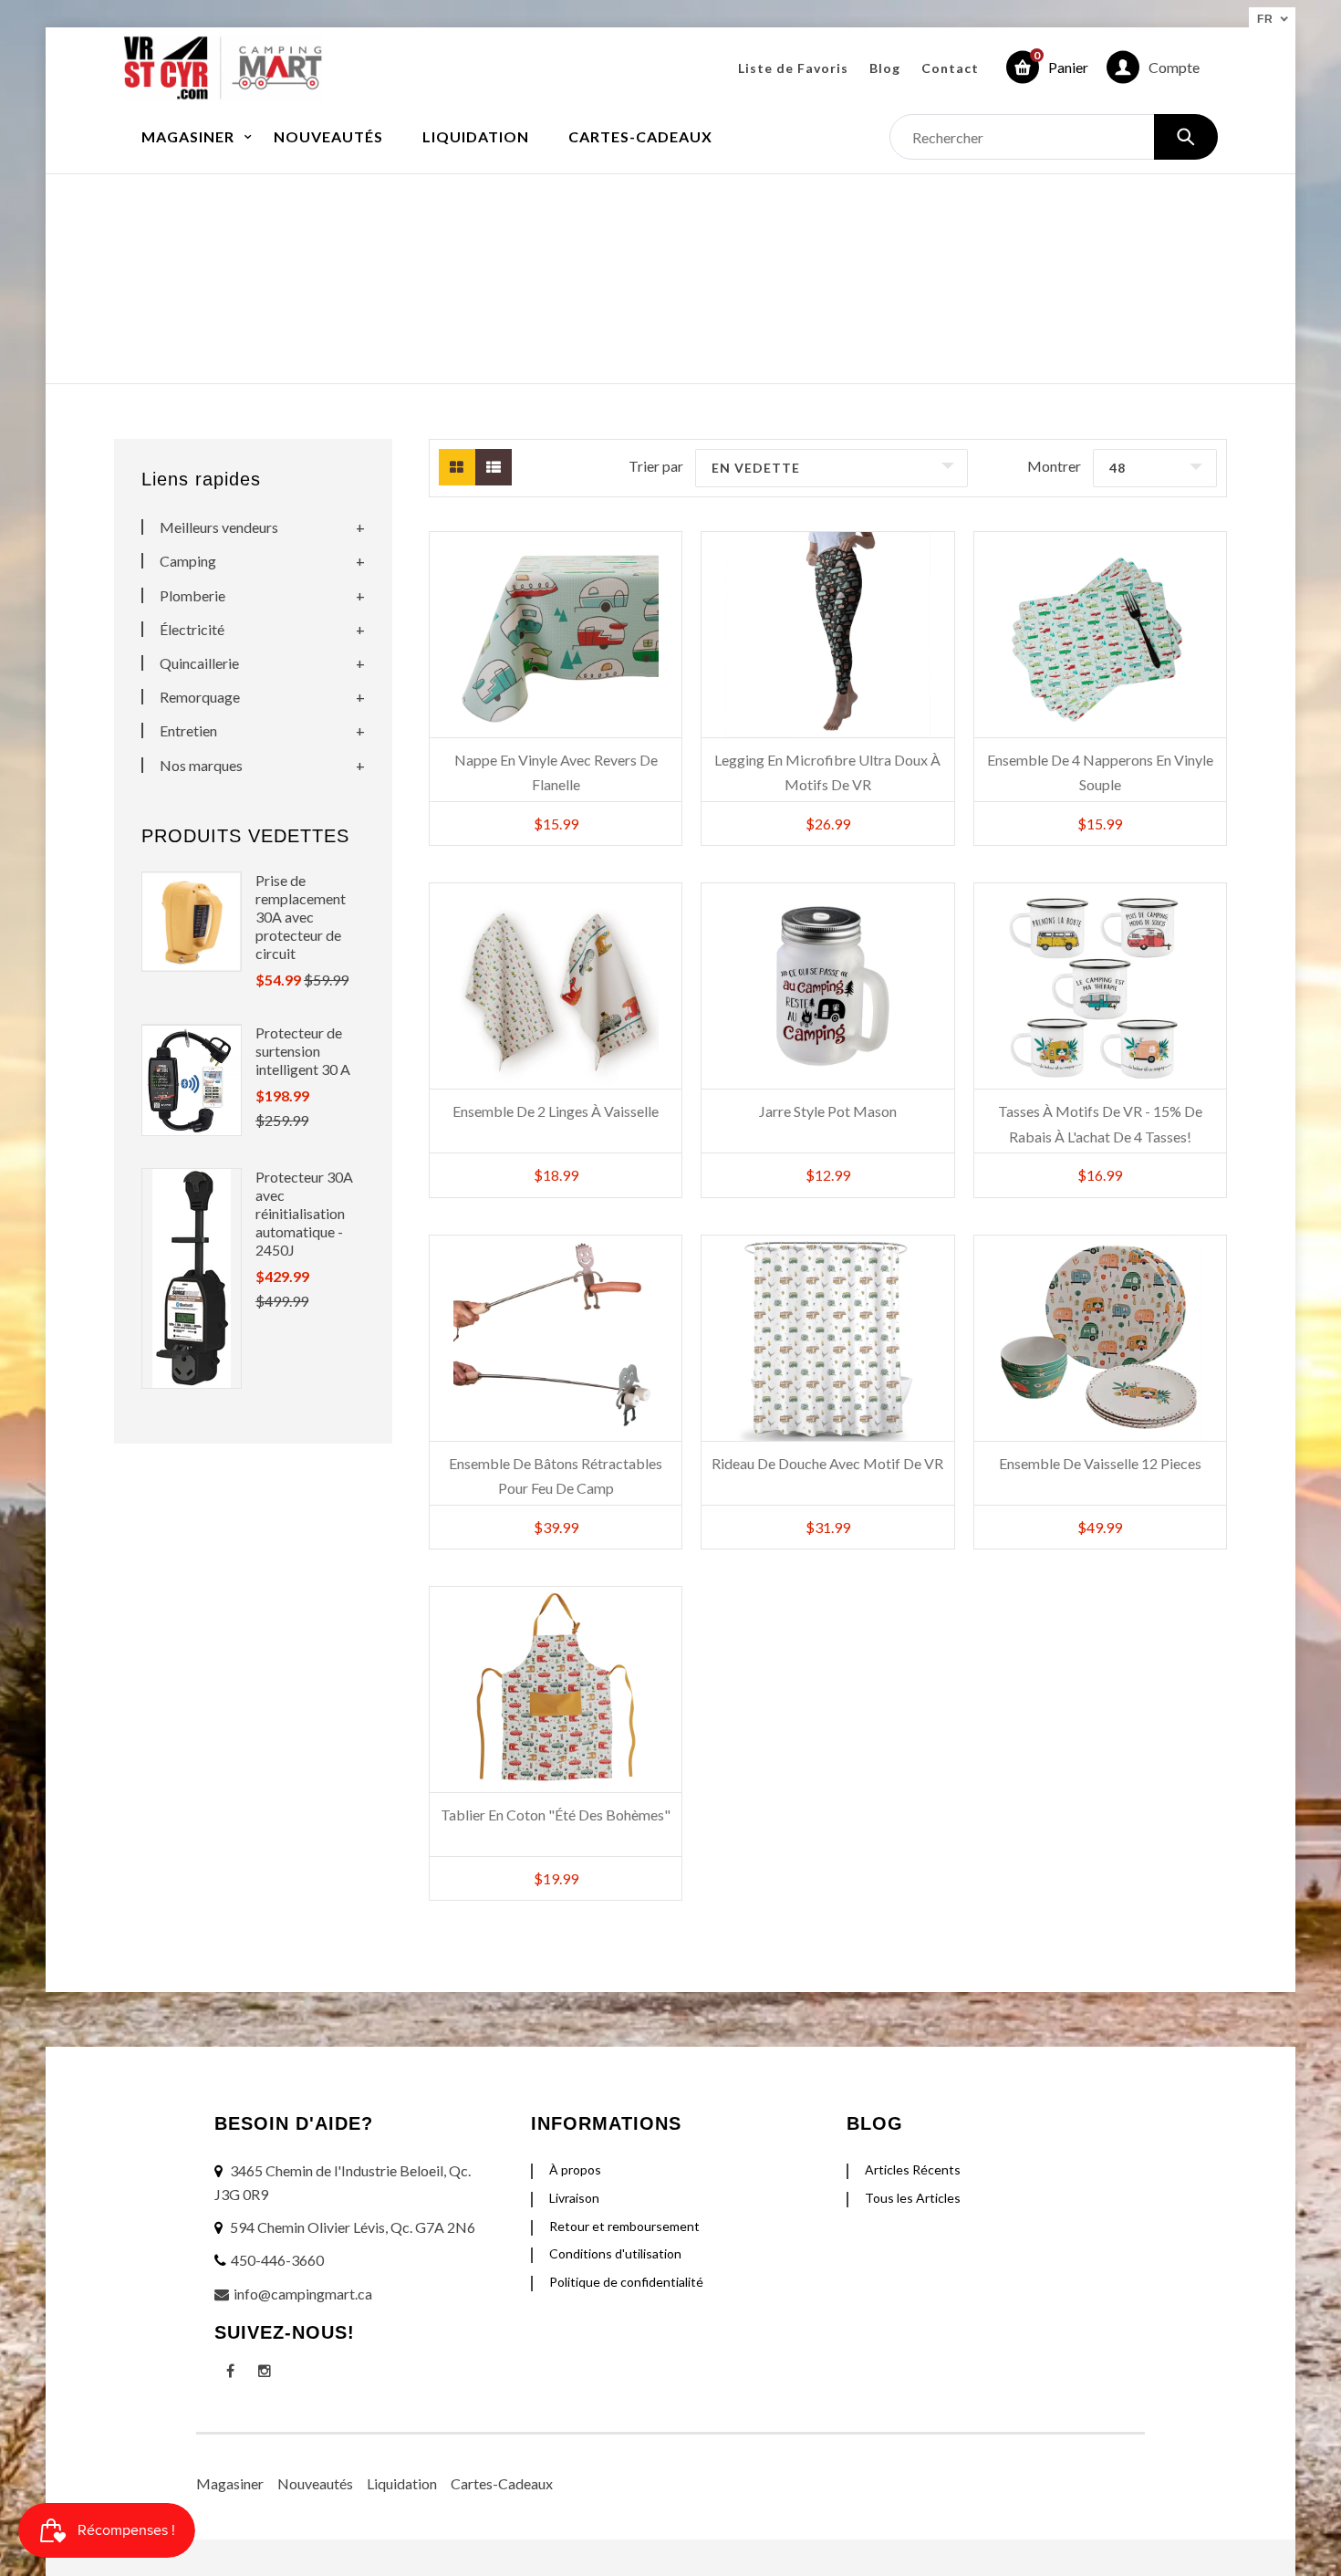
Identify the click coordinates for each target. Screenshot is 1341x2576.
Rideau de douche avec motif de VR (827, 1463)
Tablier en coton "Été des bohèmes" (556, 1815)
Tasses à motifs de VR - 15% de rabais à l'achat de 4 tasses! (1100, 1123)
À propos (575, 2169)
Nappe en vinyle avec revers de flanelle (556, 772)
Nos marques (201, 765)
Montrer (1054, 466)
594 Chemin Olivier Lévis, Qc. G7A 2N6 (353, 2227)
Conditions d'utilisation (615, 2253)
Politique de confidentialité (626, 2282)
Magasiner (230, 2483)
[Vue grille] (457, 467)
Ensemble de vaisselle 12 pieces (1100, 1463)
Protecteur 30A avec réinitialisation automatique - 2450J (304, 1213)
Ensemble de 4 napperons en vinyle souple (1100, 772)
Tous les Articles (913, 2198)
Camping (188, 561)
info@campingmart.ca (303, 2294)
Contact (950, 68)
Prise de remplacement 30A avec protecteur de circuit (301, 917)
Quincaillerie (199, 663)
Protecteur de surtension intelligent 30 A (303, 1051)
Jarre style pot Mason (828, 1111)
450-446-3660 (277, 2260)
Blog (885, 68)
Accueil (579, 260)
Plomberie (192, 595)
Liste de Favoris (793, 68)
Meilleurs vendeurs (219, 527)
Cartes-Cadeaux (502, 2483)
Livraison (574, 2198)
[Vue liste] (494, 467)
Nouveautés (315, 2483)
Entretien (188, 730)
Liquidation (402, 2483)
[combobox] (1054, 137)
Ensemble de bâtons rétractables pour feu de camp (556, 1476)
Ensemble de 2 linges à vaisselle (556, 1111)
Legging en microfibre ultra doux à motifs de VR (827, 772)
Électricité (192, 629)
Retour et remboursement (624, 2226)
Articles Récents (913, 2169)
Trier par (656, 466)
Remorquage (200, 697)
